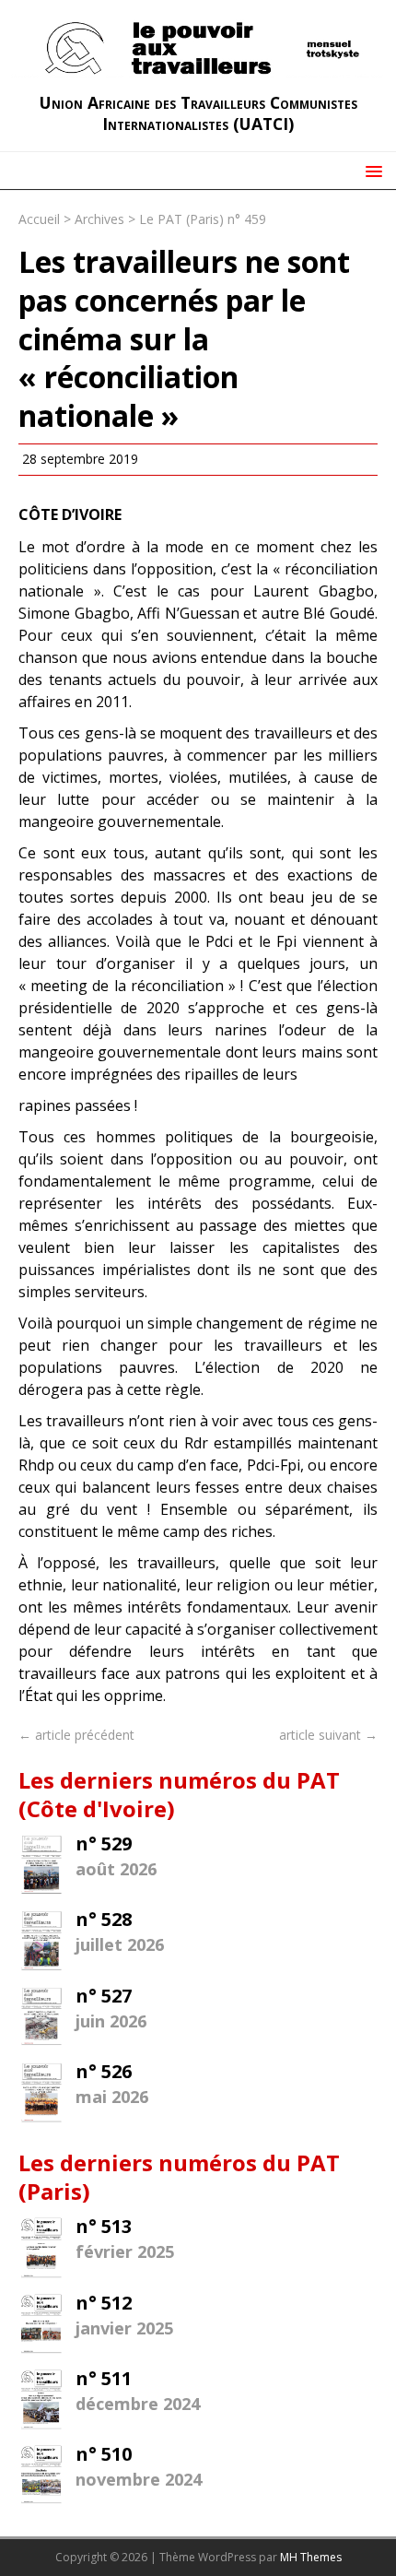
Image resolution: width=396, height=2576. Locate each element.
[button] (371, 170)
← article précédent (76, 1735)
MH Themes (311, 2557)
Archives (99, 219)
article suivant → (328, 1735)
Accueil (39, 219)
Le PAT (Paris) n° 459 (203, 219)
